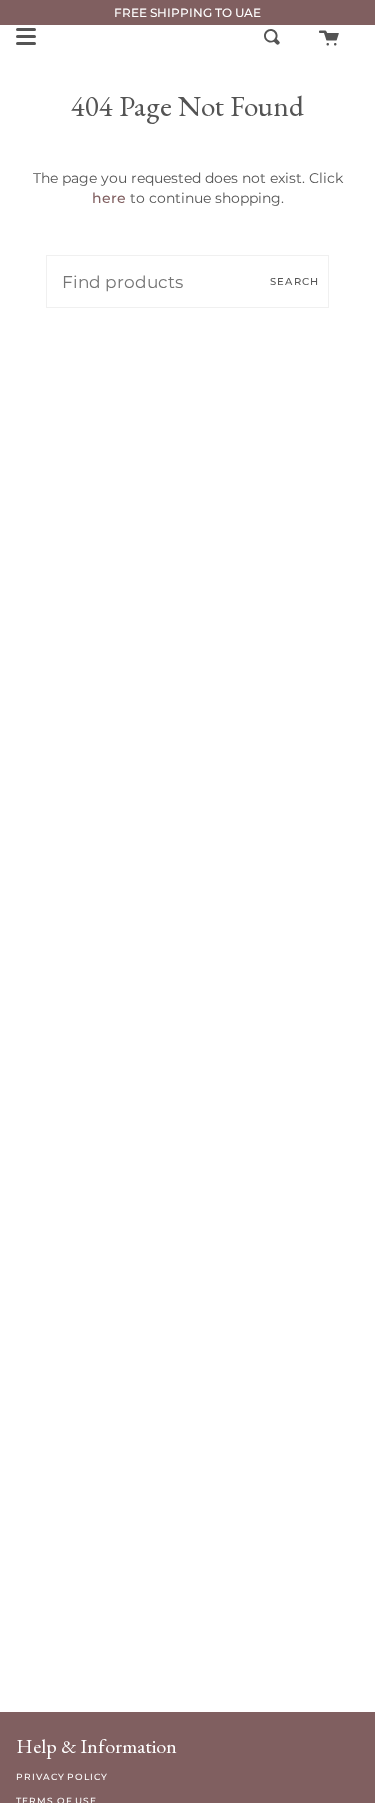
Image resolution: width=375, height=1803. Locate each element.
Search (294, 281)
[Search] (272, 37)
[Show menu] (26, 37)
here (109, 198)
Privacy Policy (62, 1776)
